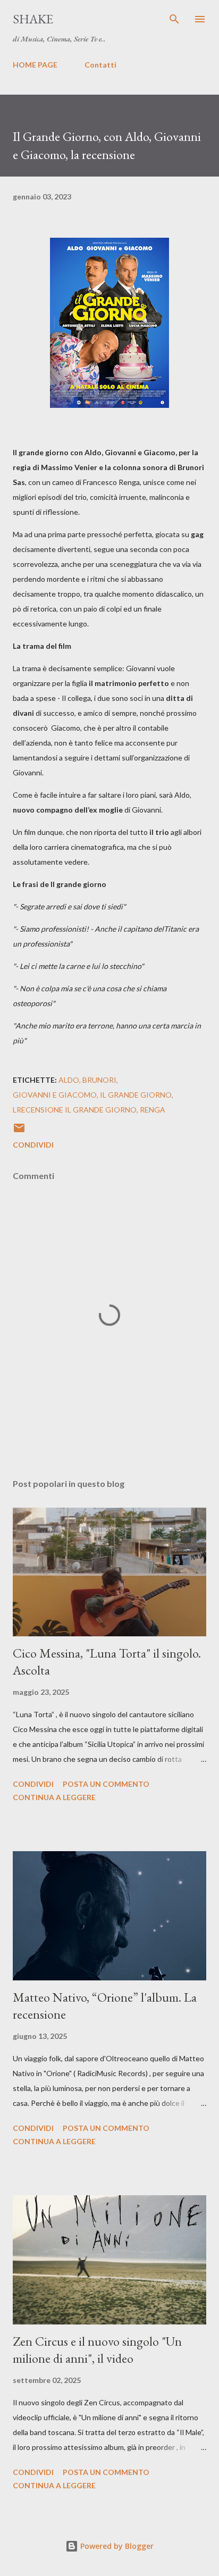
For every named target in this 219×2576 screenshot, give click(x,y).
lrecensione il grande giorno (75, 1110)
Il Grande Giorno (136, 1095)
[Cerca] (174, 19)
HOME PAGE (35, 65)
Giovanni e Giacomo (55, 1095)
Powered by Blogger (116, 2546)
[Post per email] (19, 1131)
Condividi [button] (33, 1145)
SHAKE (33, 19)
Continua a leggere (54, 1797)
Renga (153, 1110)
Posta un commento (106, 1784)
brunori (99, 1080)
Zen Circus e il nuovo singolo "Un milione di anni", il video (97, 2350)
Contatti (100, 65)
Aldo (69, 1080)
